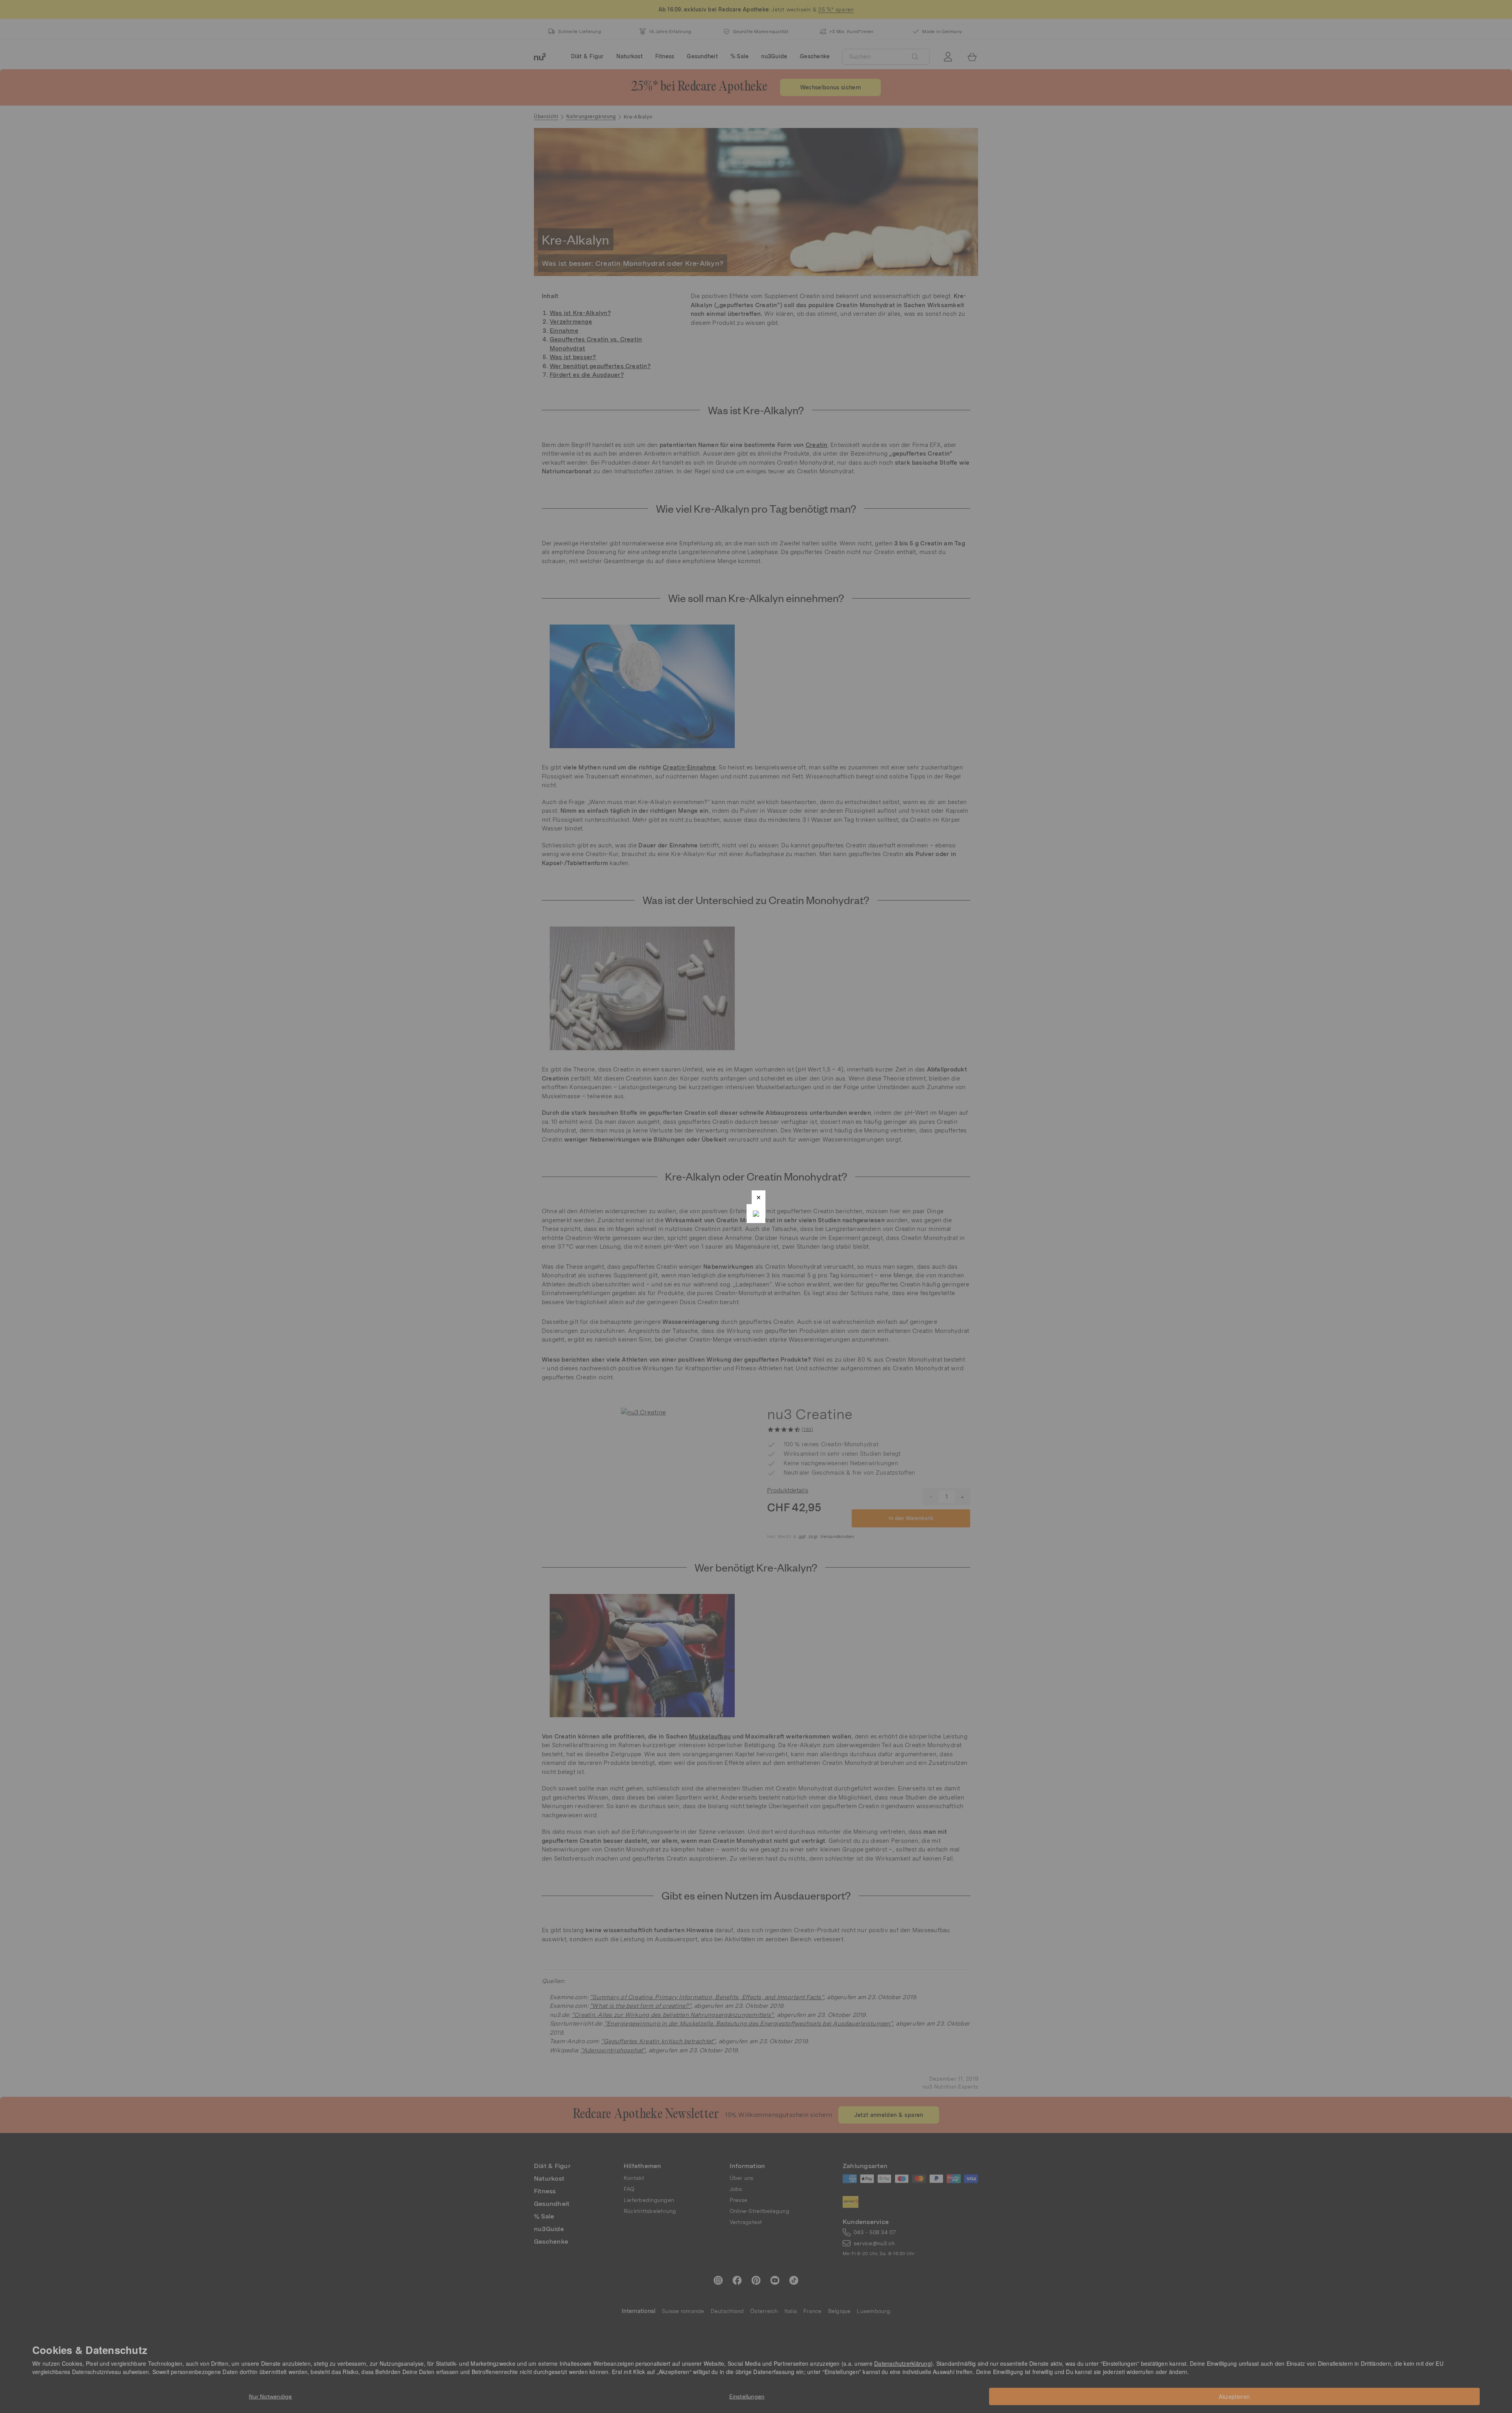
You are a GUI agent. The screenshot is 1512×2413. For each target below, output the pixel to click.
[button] (759, 1197)
